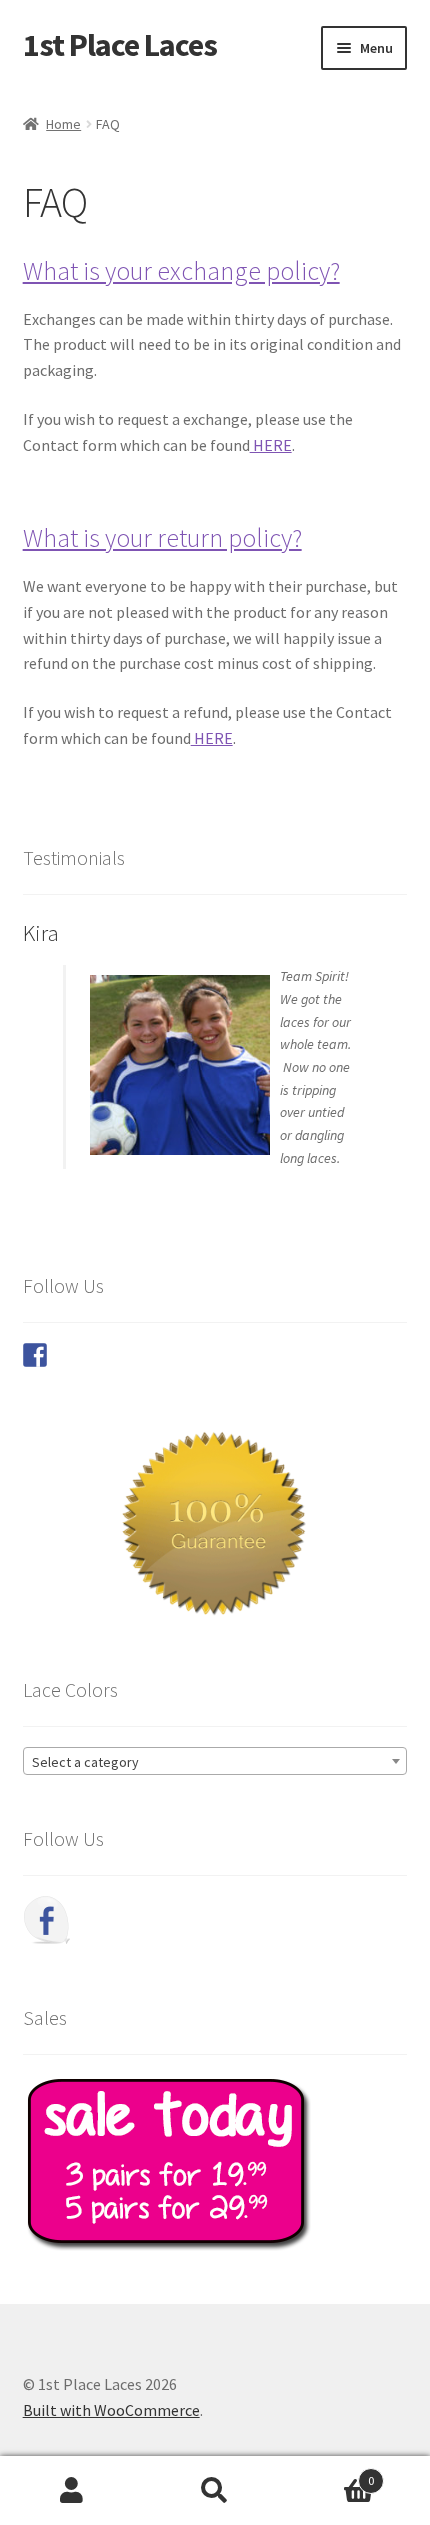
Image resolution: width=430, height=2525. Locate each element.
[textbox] (215, 1762)
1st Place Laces (120, 45)
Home (63, 124)
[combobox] (215, 1761)
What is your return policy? (162, 538)
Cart (331, 2473)
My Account (71, 2491)
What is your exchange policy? (181, 271)
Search (214, 2491)
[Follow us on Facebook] (35, 1355)
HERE (271, 445)
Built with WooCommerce (111, 2410)
